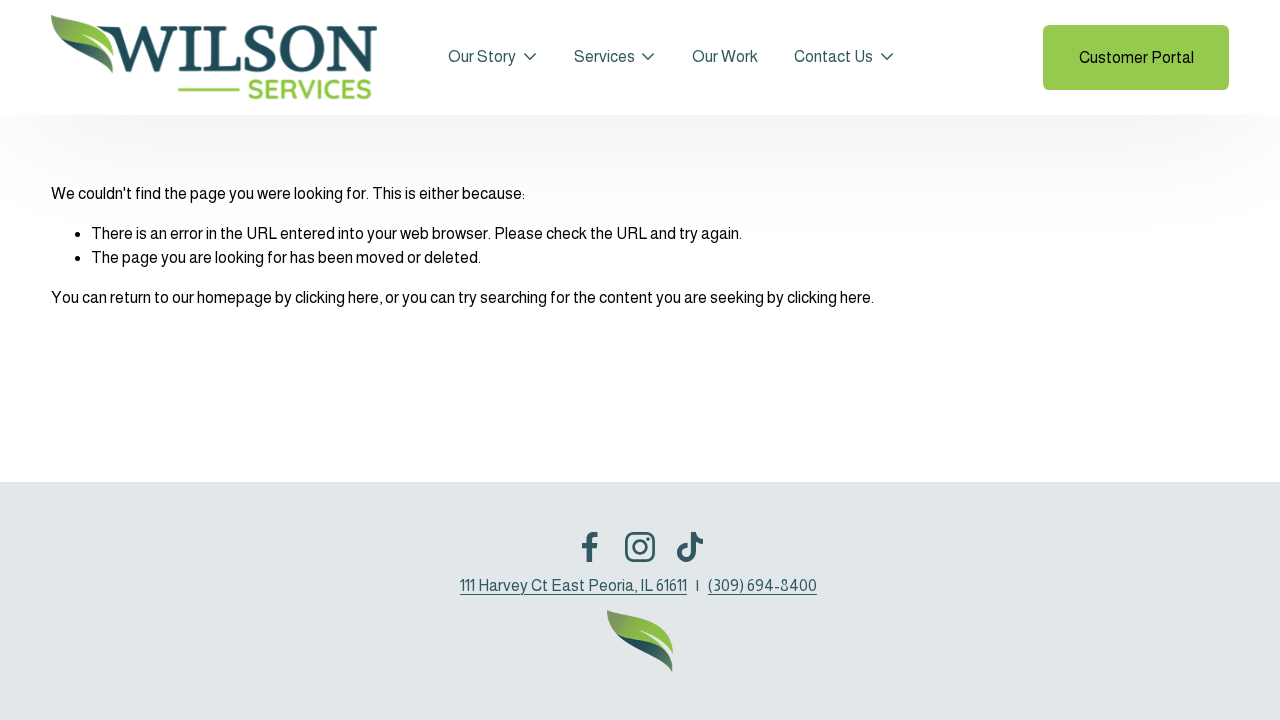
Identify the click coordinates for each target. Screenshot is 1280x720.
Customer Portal (1136, 57)
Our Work (725, 56)
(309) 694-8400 (762, 585)
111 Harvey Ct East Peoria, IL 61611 (573, 585)
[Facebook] (590, 547)
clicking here (337, 297)
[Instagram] (640, 547)
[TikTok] (690, 547)
